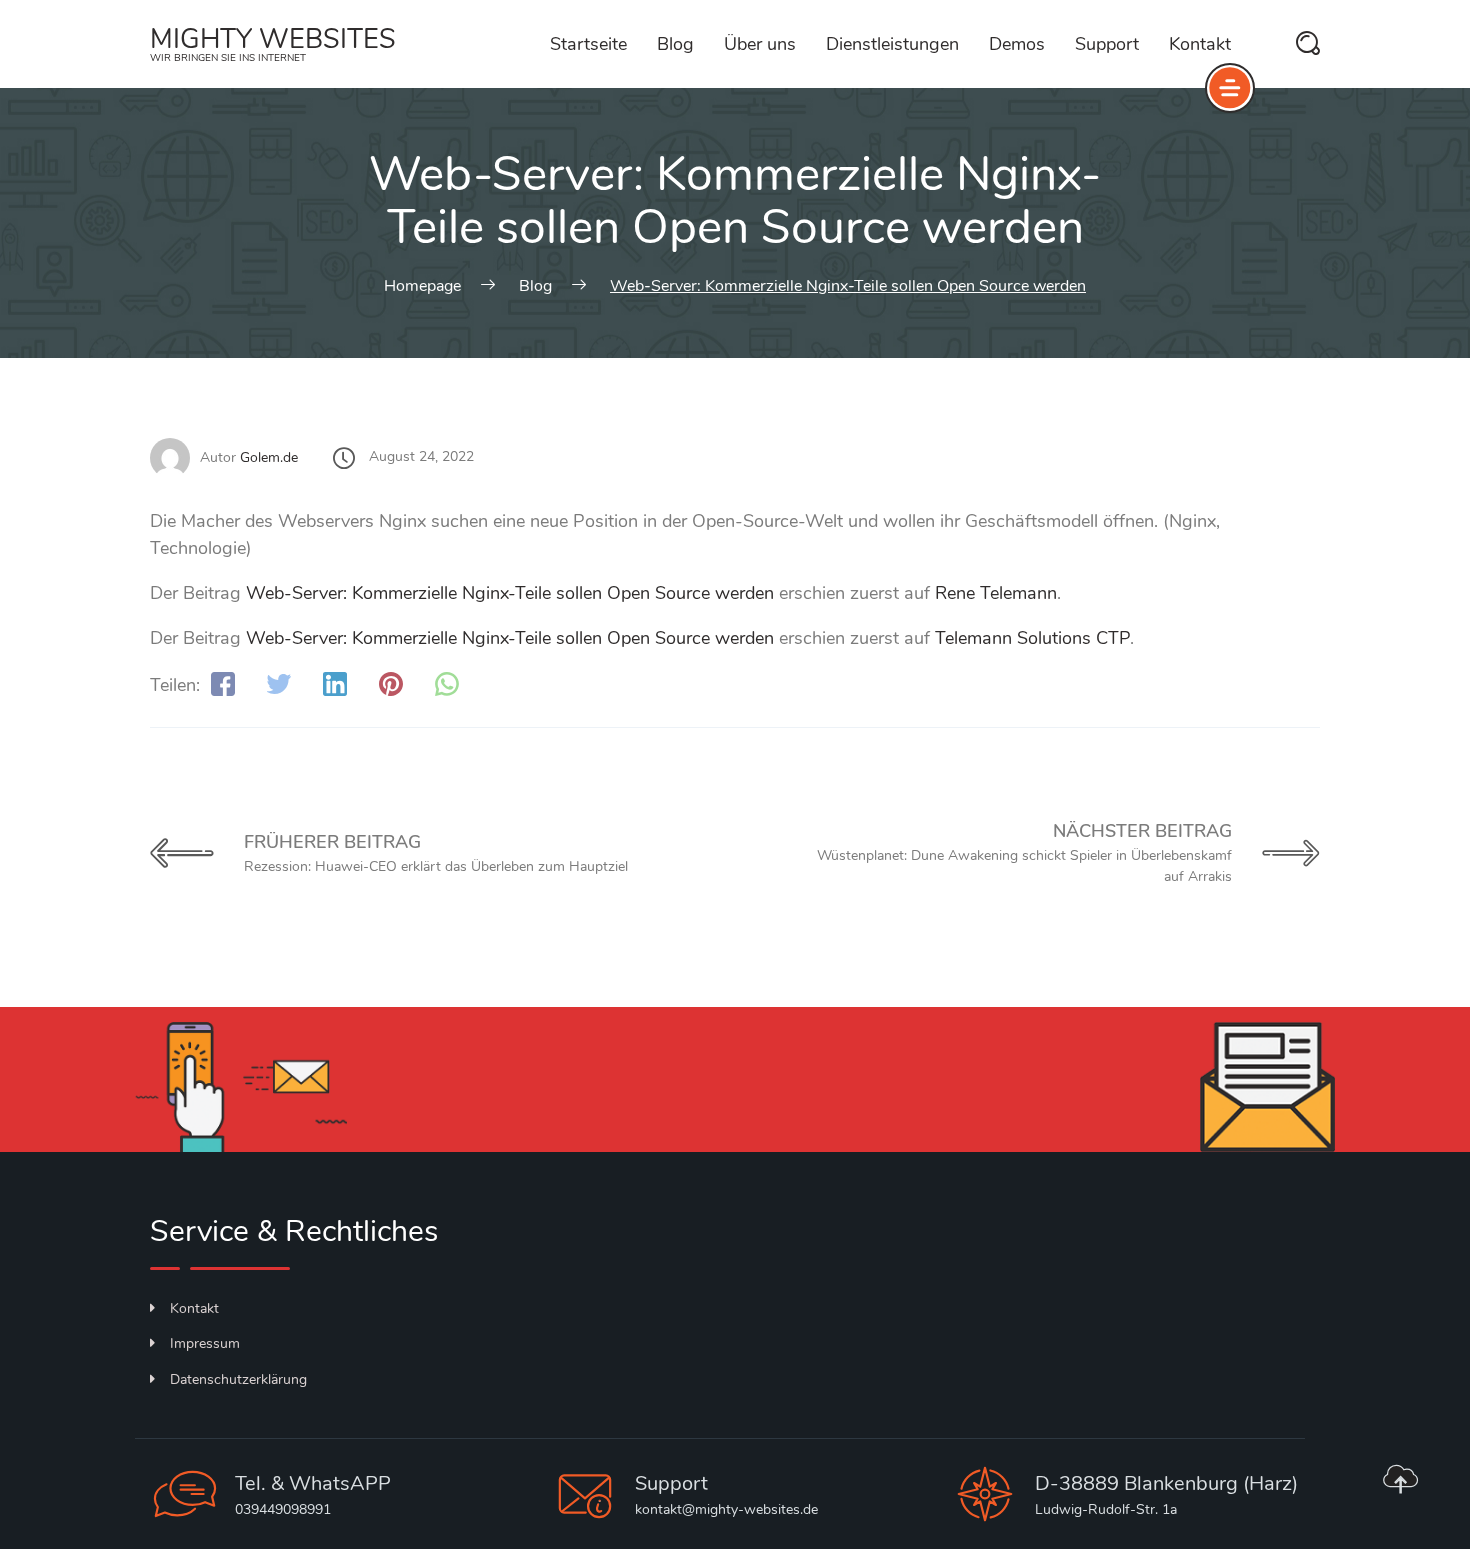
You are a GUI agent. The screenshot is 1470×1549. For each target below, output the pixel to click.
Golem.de (269, 457)
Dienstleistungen (892, 44)
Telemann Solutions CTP (1032, 638)
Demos (1017, 44)
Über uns (760, 44)
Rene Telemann (996, 593)
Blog (675, 44)
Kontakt (1200, 44)
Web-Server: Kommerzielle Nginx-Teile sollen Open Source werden (510, 593)
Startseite (588, 44)
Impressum (205, 1343)
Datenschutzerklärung (238, 1379)
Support (1107, 44)
